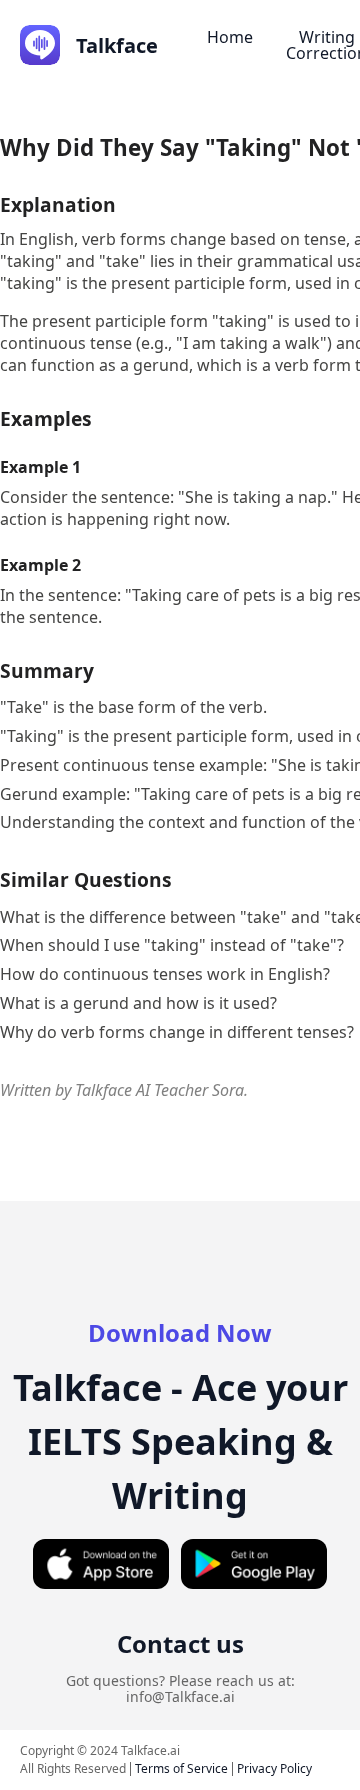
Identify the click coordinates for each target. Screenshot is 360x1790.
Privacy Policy (274, 1768)
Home (230, 37)
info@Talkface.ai (180, 1696)
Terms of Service (181, 1768)
